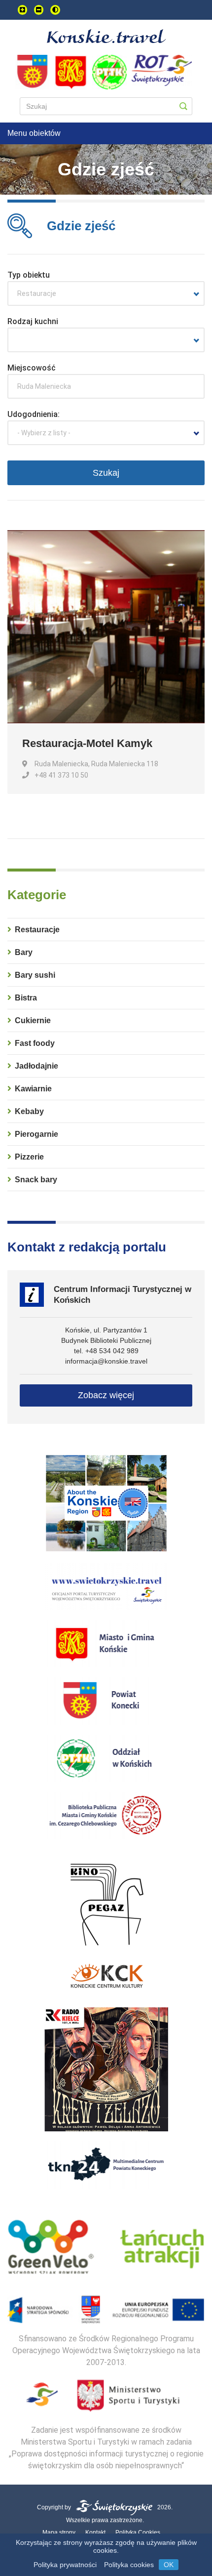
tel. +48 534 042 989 (106, 1351)
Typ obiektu (29, 275)
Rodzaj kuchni (33, 321)
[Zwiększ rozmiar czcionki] (22, 10)
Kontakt (95, 2533)
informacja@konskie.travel (106, 1361)
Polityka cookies (129, 2565)
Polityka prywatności (65, 2565)
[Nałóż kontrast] (55, 10)
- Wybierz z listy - (44, 433)
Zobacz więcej (106, 1395)
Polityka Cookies (138, 2533)
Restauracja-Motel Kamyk (87, 743)
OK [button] (169, 2565)
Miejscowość (32, 368)
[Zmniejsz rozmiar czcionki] (39, 10)
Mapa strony (59, 2533)
